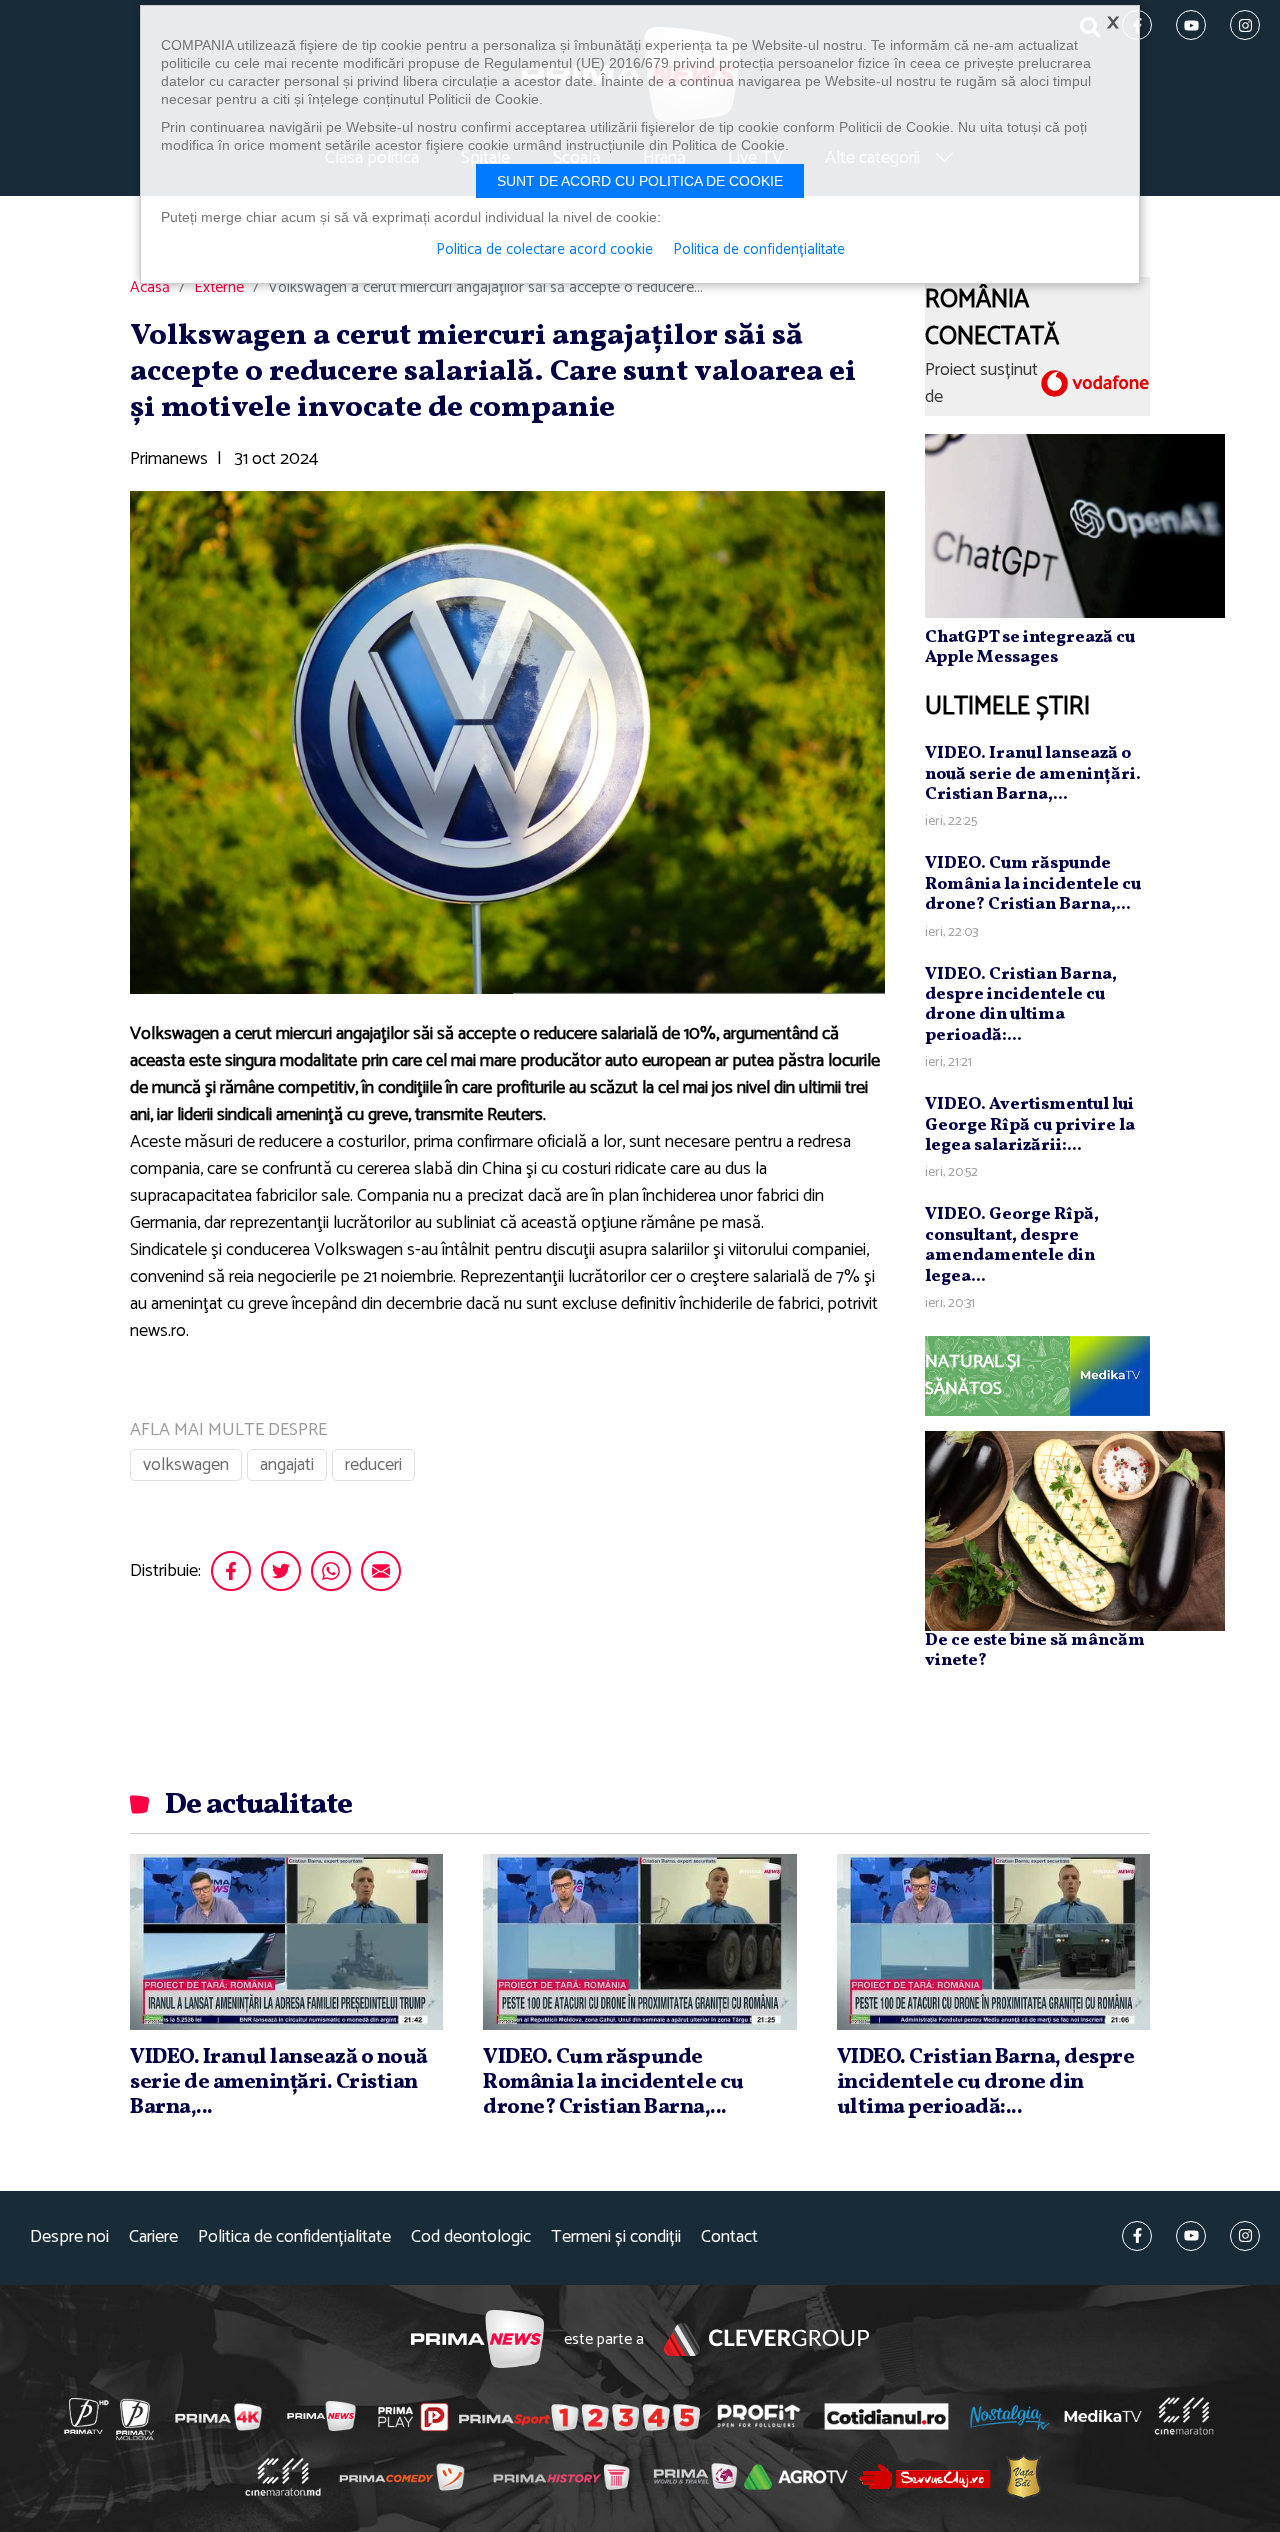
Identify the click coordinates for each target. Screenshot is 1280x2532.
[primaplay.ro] (413, 2417)
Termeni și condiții (616, 2237)
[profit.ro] (759, 2416)
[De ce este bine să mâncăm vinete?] (1075, 1530)
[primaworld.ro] (695, 2476)
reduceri (373, 1465)
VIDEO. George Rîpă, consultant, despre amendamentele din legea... (1012, 1245)
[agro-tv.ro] (796, 2477)
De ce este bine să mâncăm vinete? (1035, 1650)
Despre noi (69, 2237)
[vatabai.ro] (1023, 2477)
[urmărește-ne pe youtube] (1191, 2236)
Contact (729, 2237)
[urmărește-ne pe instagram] (1245, 2236)
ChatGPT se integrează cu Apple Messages (1030, 647)
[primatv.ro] (87, 2416)
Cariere (153, 2237)
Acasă (150, 288)
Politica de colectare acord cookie (544, 250)
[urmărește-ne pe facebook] (1137, 2236)
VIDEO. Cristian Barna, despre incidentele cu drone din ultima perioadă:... (1021, 1005)
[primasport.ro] (579, 2417)
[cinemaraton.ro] (1184, 2416)
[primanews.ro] (322, 2416)
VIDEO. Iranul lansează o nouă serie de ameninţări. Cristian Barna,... (1033, 774)
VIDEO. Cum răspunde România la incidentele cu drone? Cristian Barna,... (1033, 884)
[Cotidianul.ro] (886, 2416)
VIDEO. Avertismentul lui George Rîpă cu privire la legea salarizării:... (1030, 1125)
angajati (287, 1465)
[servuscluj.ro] (925, 2476)
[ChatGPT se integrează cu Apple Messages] (1075, 525)
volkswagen (186, 1465)
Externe (219, 288)
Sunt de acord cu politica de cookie (640, 181)
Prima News (477, 2339)
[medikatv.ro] (1103, 2416)
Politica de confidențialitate (294, 2237)
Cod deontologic (471, 2237)
